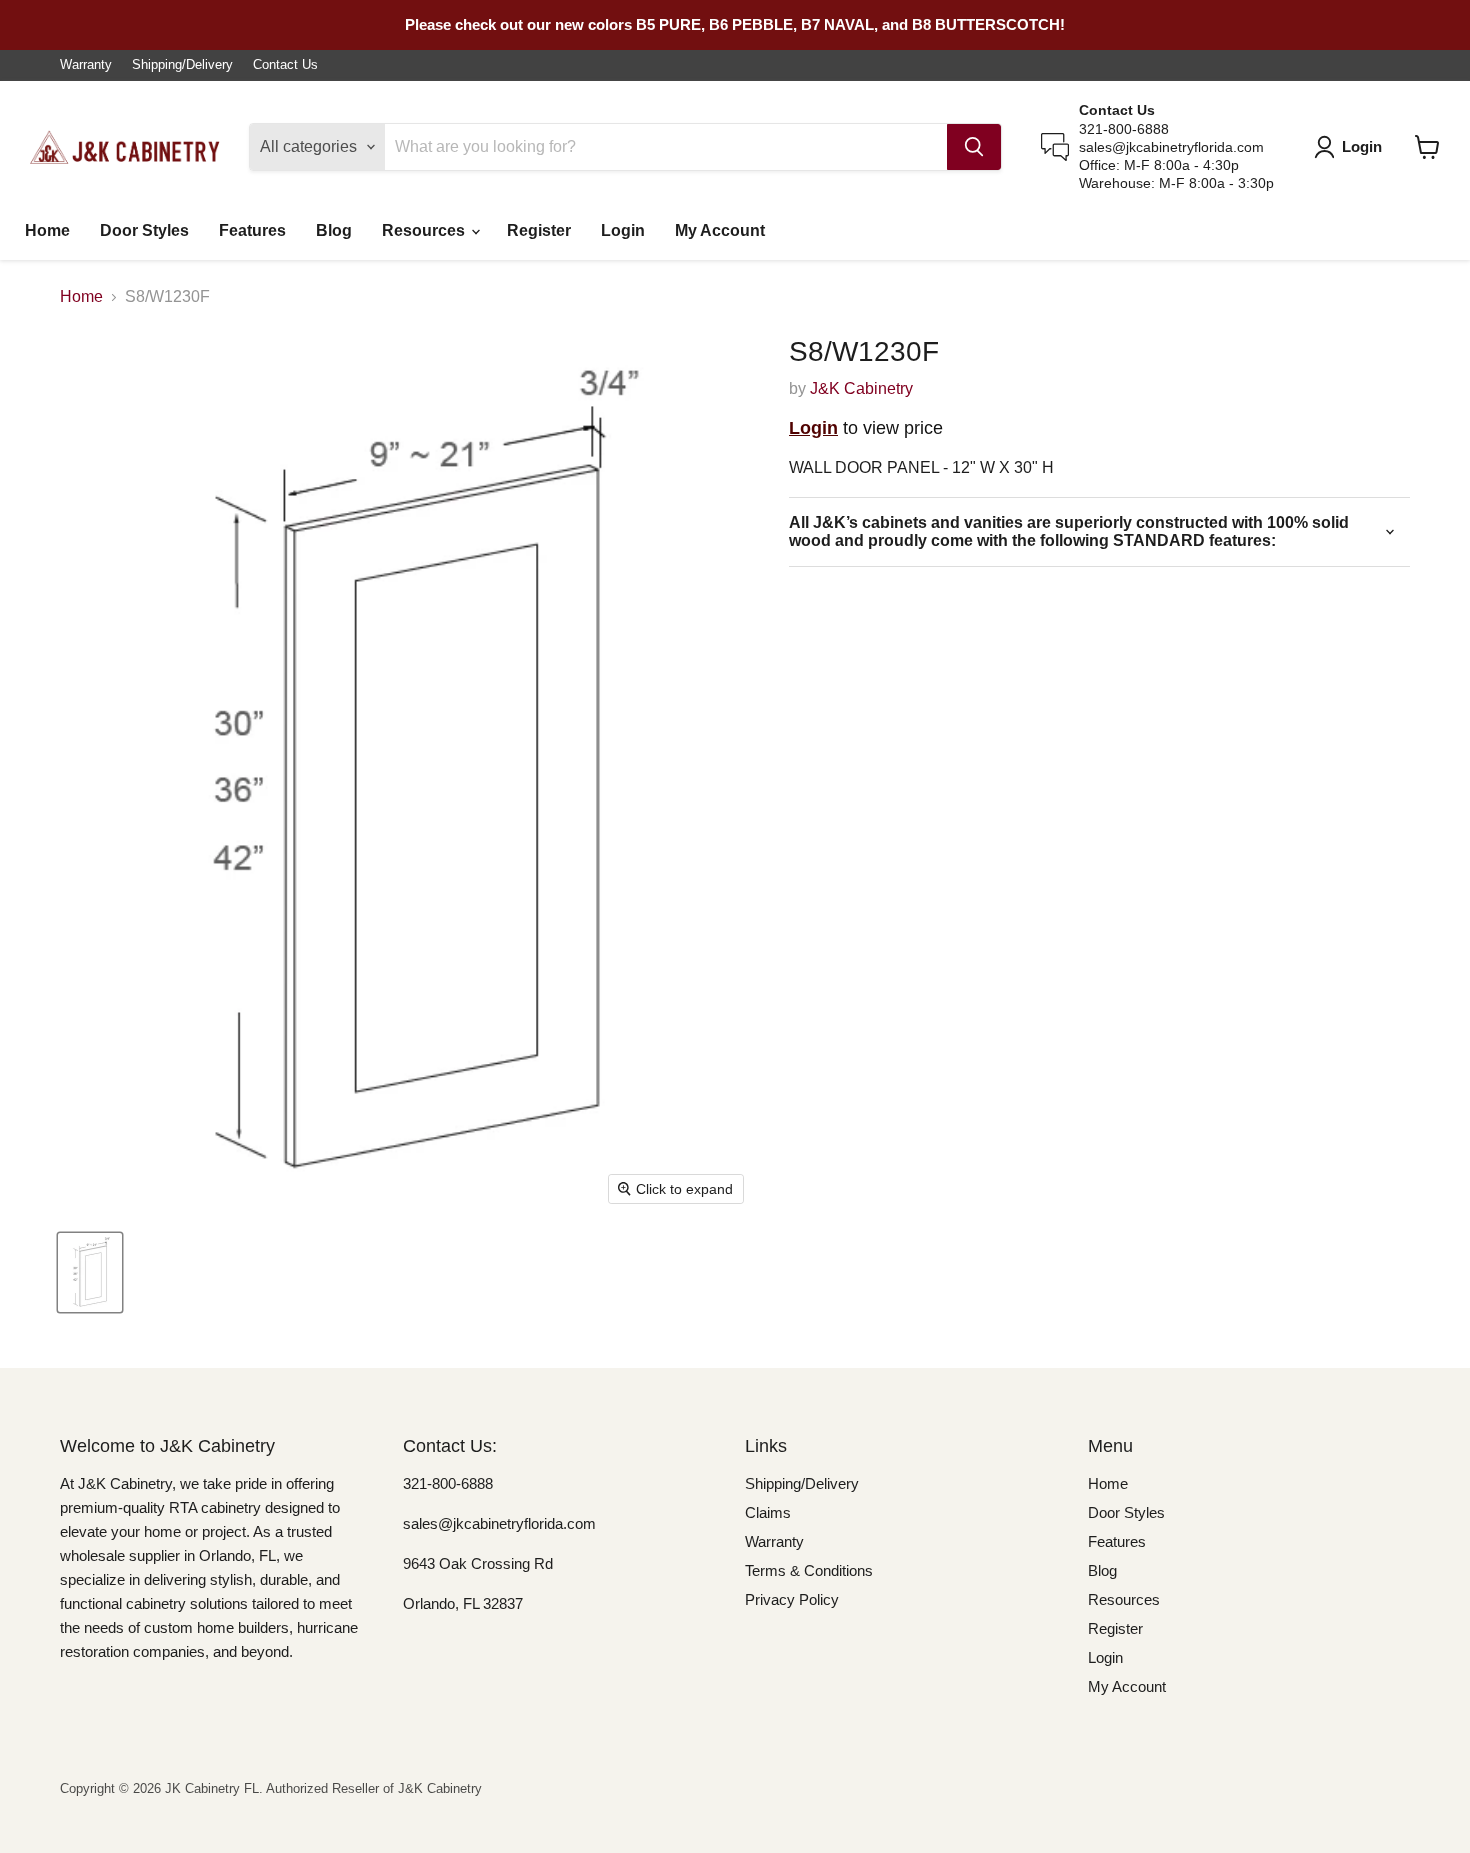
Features (252, 230)
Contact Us (285, 65)
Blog (334, 230)
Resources (425, 230)
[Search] (974, 147)
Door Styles (144, 230)
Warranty (86, 65)
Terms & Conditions (809, 1570)
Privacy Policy (792, 1599)
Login (623, 230)
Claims (768, 1512)
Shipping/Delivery (182, 65)
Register (539, 230)
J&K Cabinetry (861, 388)
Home (47, 230)
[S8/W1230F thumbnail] (90, 1272)
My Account (720, 230)
